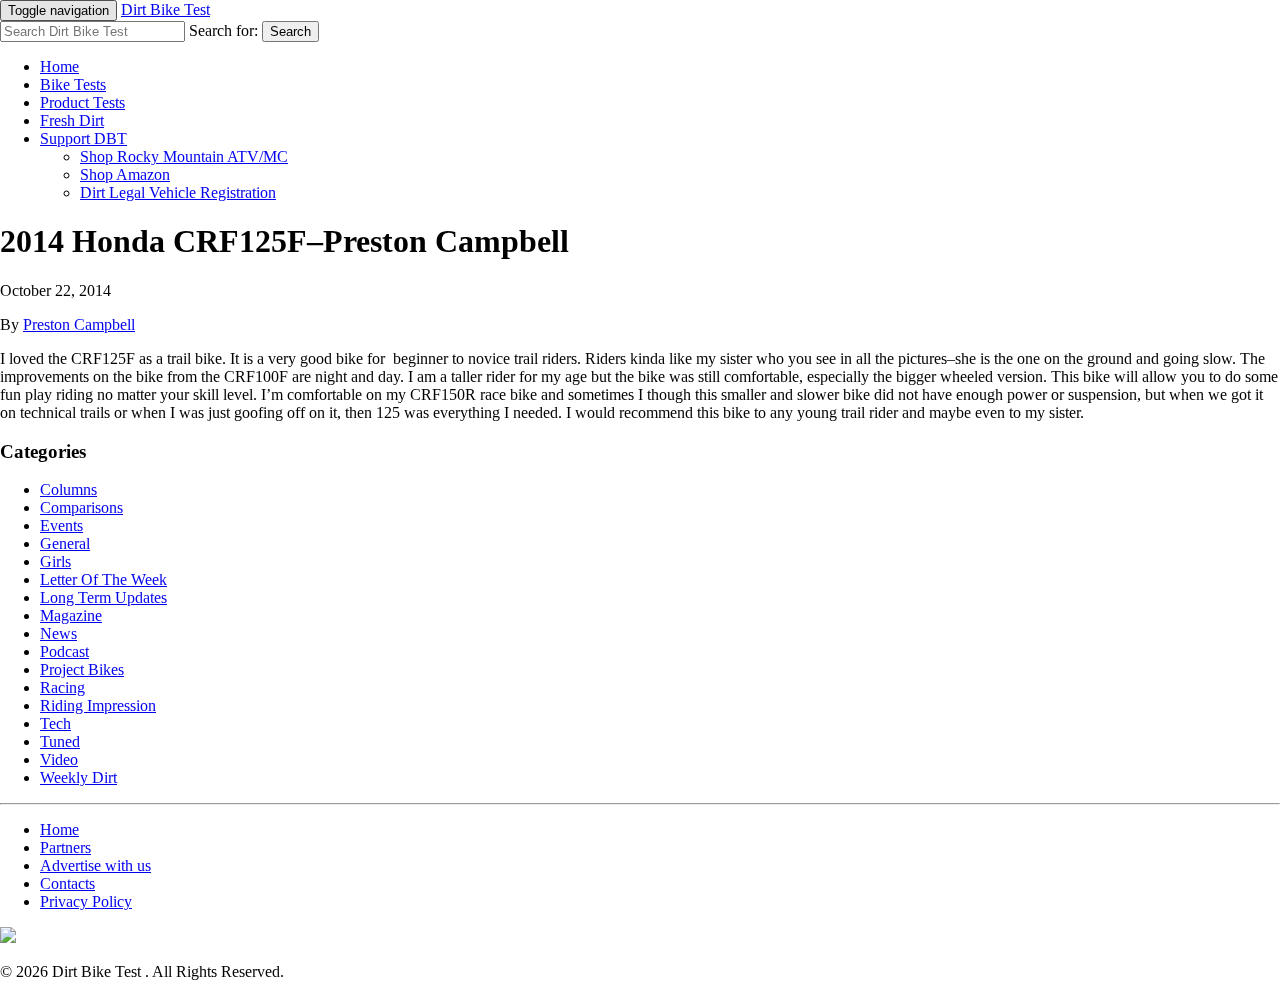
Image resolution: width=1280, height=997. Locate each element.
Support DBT (83, 138)
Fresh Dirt (72, 120)
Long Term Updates (103, 597)
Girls (55, 561)
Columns (68, 489)
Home (59, 66)
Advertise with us (95, 865)
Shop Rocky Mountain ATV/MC (184, 156)
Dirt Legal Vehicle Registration (178, 192)
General (65, 543)
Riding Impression (98, 705)
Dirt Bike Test (165, 9)
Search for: (223, 30)
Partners (65, 847)
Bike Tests (73, 84)
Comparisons (81, 507)
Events (61, 525)
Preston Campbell (79, 324)
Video (59, 759)
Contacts (67, 883)
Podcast (64, 651)
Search (290, 31)
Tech (55, 723)
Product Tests (82, 102)
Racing (62, 687)
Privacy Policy (86, 901)
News (58, 633)
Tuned (60, 741)
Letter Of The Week (103, 579)
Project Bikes (82, 669)
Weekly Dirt (78, 777)
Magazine (71, 615)
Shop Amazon (125, 174)
